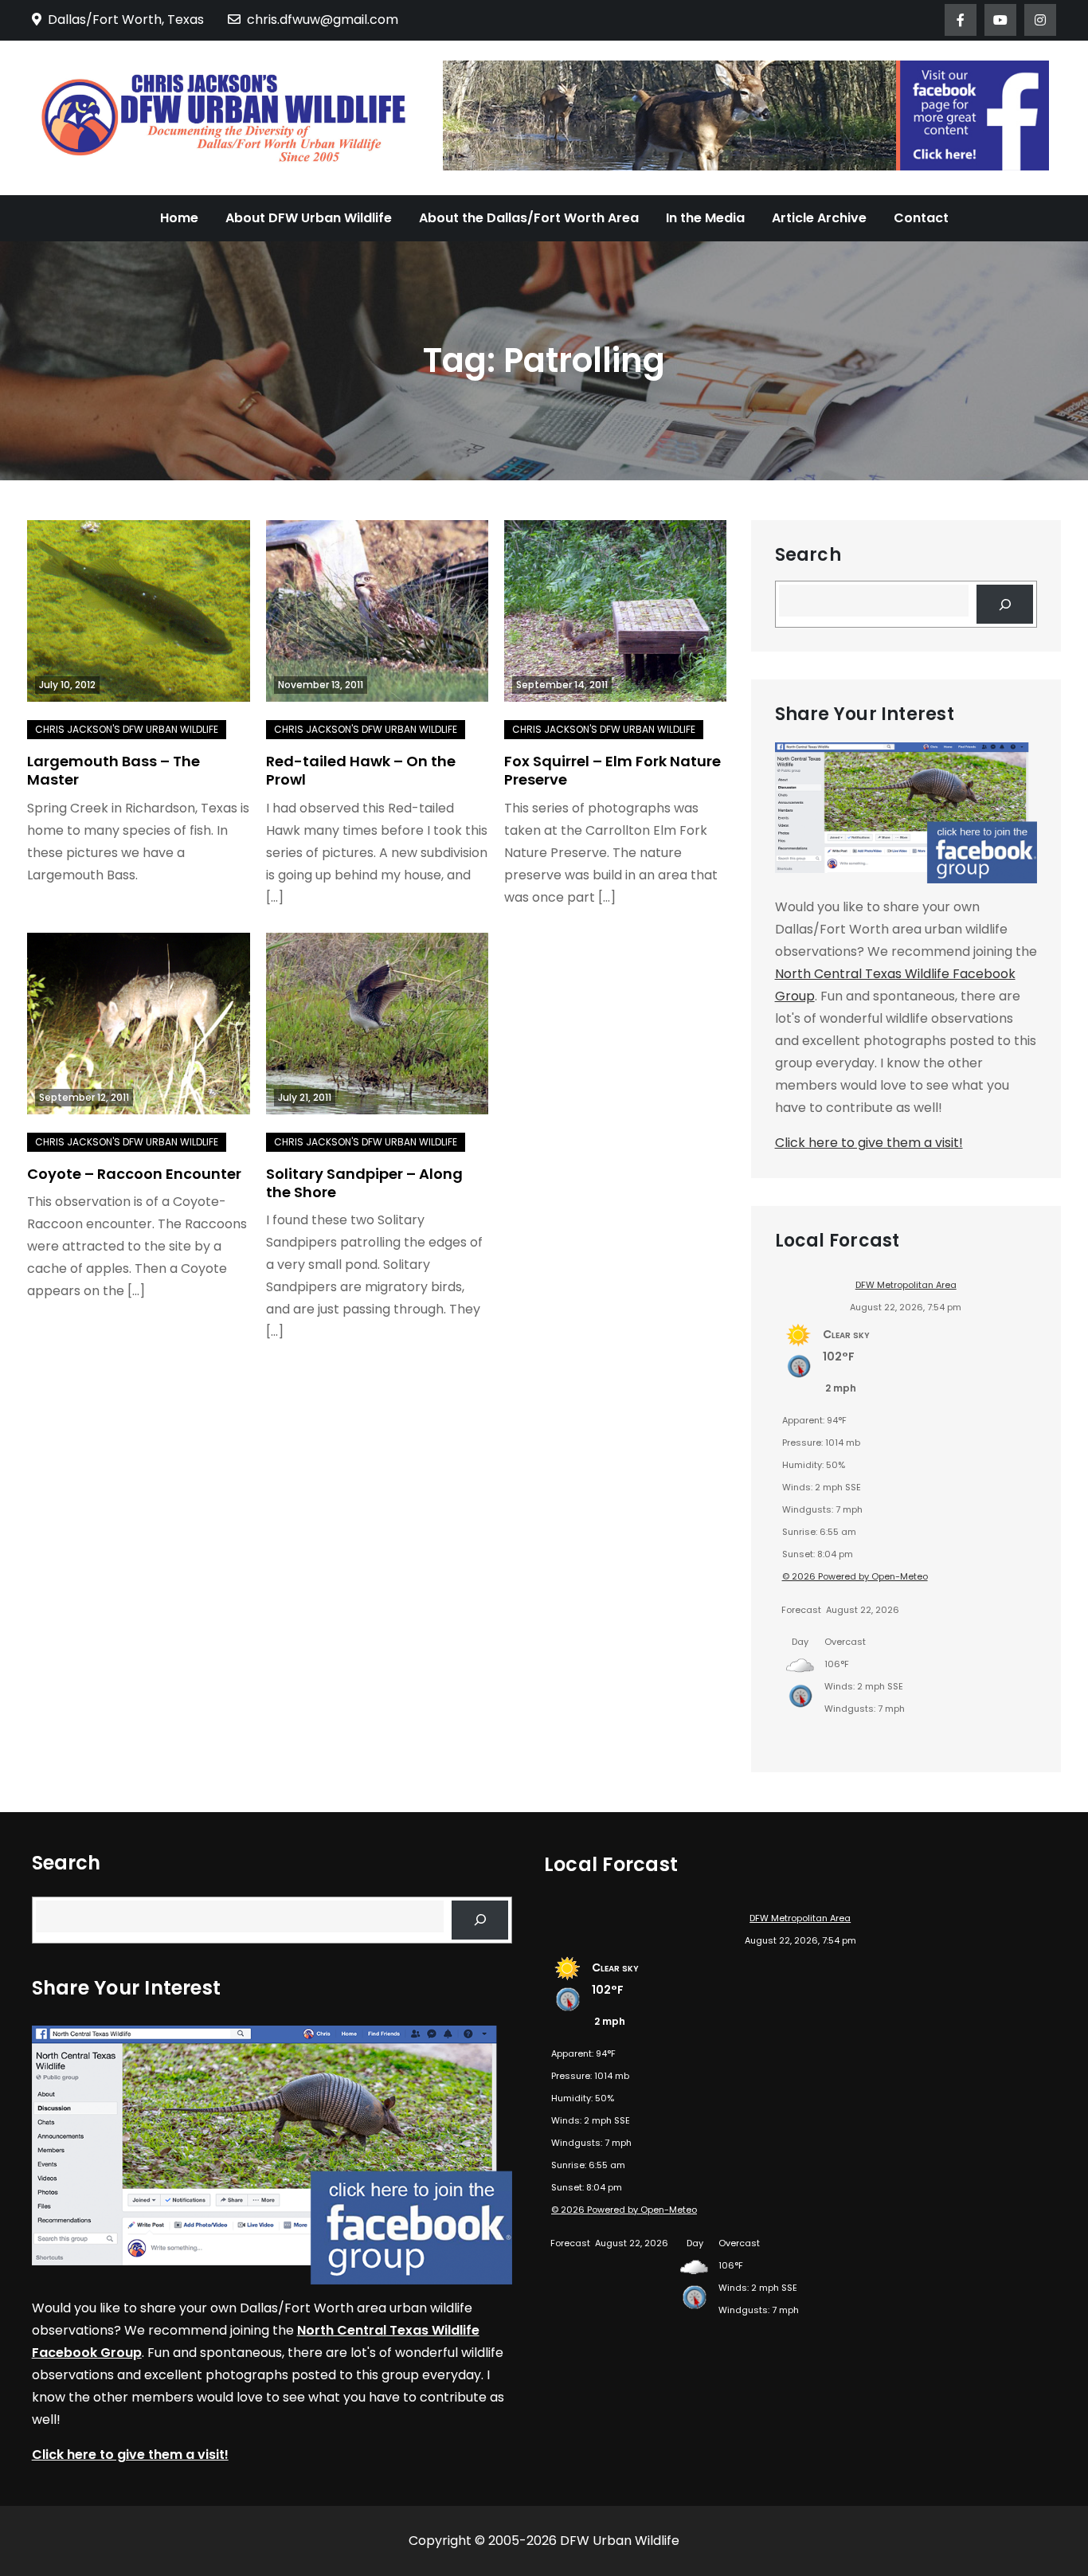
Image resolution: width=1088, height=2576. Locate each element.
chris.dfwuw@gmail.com (323, 20)
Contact (921, 218)
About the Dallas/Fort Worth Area (529, 218)
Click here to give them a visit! (869, 1143)
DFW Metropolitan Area (906, 1285)
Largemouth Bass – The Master (113, 770)
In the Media (705, 218)
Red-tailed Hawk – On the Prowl (361, 770)
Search (808, 555)
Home (179, 218)
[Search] (1005, 604)
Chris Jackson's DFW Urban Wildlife (127, 729)
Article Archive (819, 218)
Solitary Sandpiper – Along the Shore (364, 1183)
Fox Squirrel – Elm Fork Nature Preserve (612, 770)
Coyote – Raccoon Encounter (134, 1174)
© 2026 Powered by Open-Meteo (855, 1576)
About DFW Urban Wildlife (309, 218)
